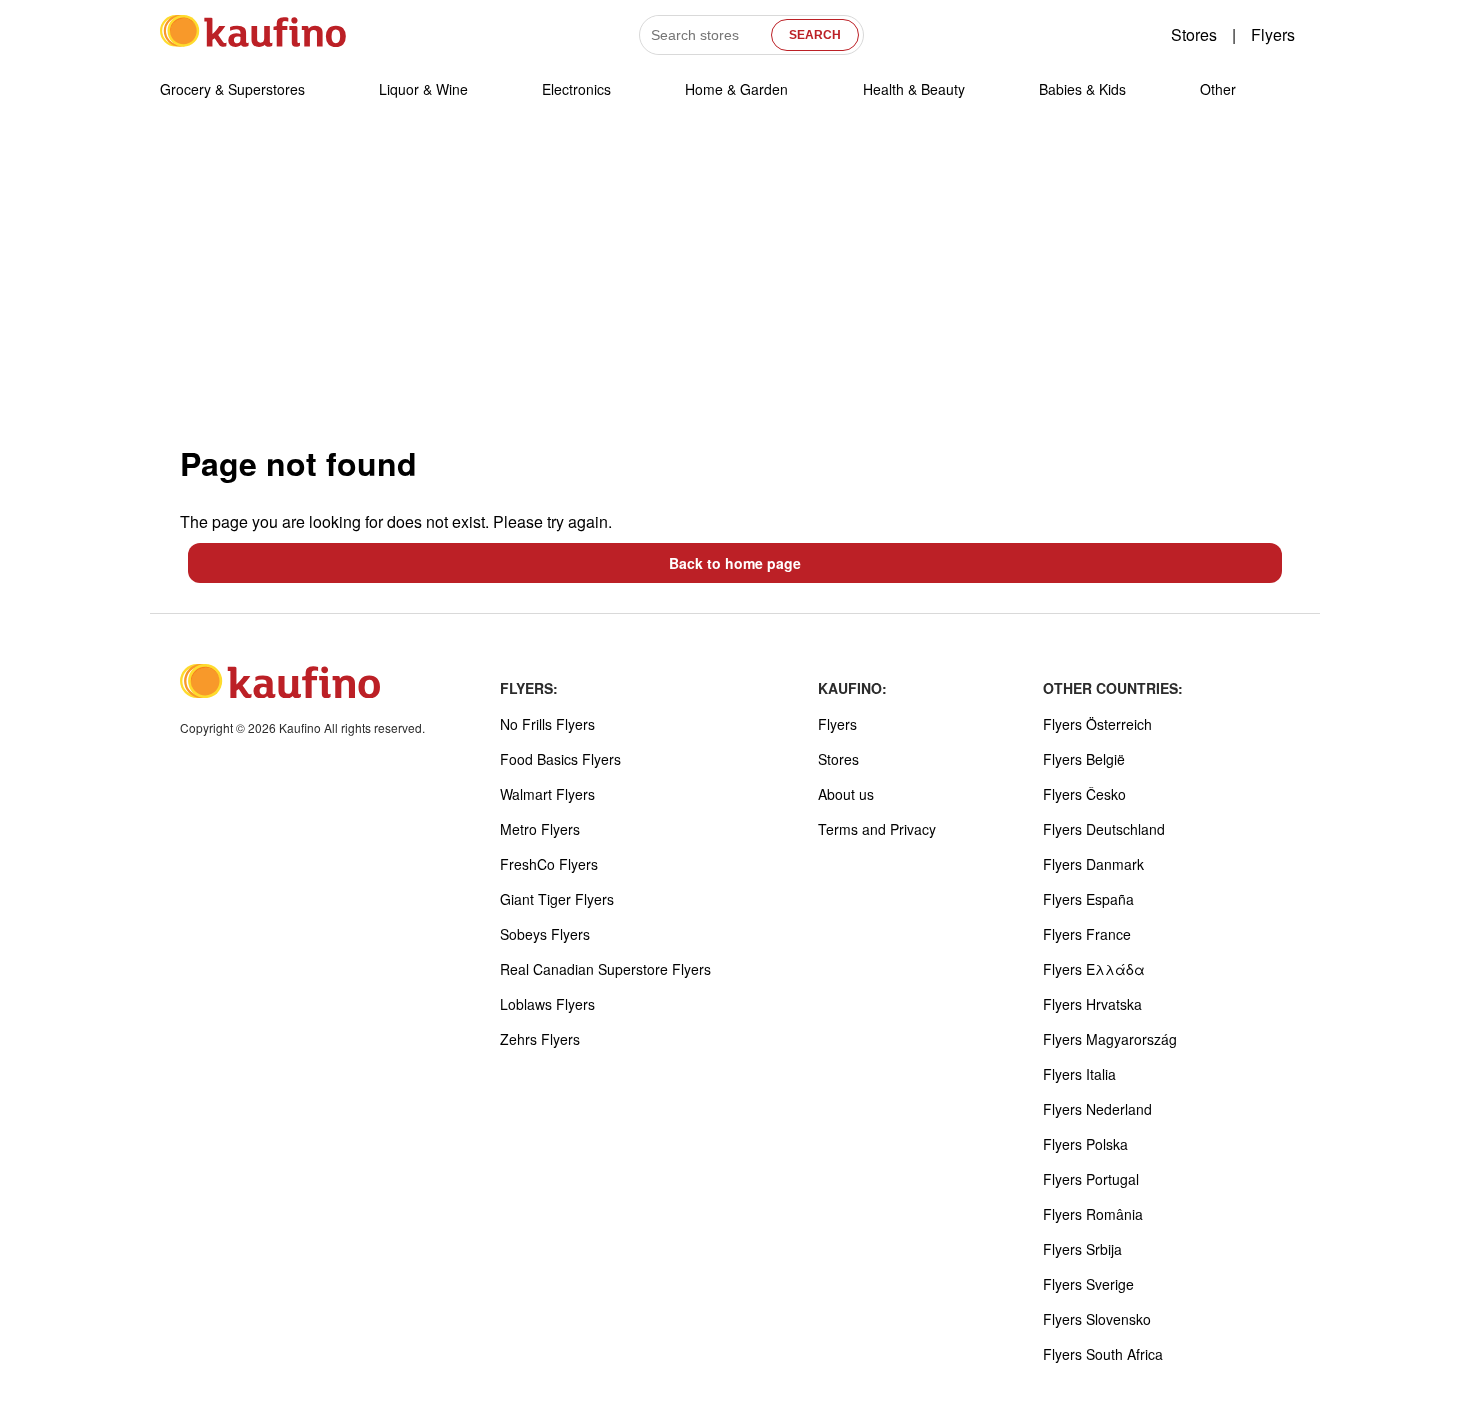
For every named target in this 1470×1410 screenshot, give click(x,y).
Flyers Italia (1079, 1074)
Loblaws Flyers (547, 1004)
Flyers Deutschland (1104, 829)
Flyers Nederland (1097, 1109)
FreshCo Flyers (549, 864)
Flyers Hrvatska (1092, 1004)
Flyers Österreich (1097, 724)
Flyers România (1093, 1214)
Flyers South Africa (1103, 1354)
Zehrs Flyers (540, 1039)
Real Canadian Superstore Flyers (605, 969)
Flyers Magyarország (1110, 1039)
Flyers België (1084, 759)
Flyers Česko (1084, 794)
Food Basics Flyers (560, 759)
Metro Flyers (540, 829)
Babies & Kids (1082, 89)
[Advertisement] (735, 279)
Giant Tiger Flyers (557, 899)
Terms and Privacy (877, 829)
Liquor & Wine (423, 89)
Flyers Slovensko (1097, 1319)
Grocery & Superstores (232, 89)
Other (1218, 89)
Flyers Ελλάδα (1094, 969)
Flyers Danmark (1093, 864)
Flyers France (1087, 934)
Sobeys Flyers (545, 934)
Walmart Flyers (547, 794)
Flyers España (1088, 899)
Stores (1194, 34)
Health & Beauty (914, 89)
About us (846, 794)
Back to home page (735, 563)
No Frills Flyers (547, 724)
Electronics (576, 89)
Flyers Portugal (1091, 1179)
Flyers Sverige (1088, 1284)
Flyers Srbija (1082, 1249)
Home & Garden (736, 89)
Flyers (1273, 34)
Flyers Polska (1085, 1144)
